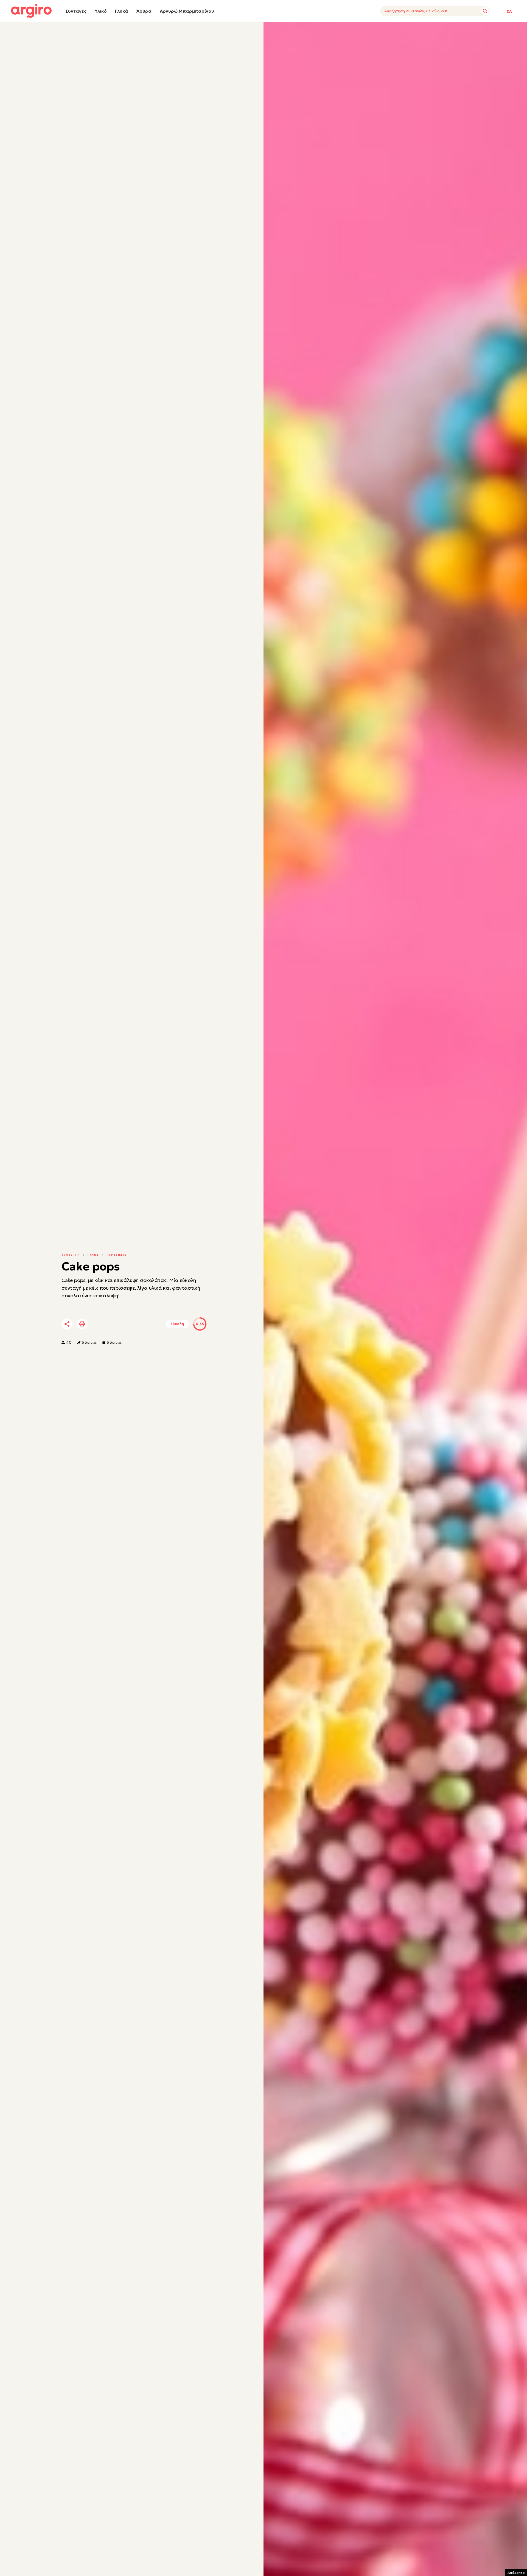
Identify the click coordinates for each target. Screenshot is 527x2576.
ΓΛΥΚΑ (93, 1255)
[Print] (82, 1324)
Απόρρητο (516, 2573)
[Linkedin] (113, 1324)
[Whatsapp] (128, 1324)
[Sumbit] (485, 11)
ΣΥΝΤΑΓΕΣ (71, 1255)
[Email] (144, 1324)
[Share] (67, 1324)
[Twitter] (98, 1324)
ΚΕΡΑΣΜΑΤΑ (117, 1255)
